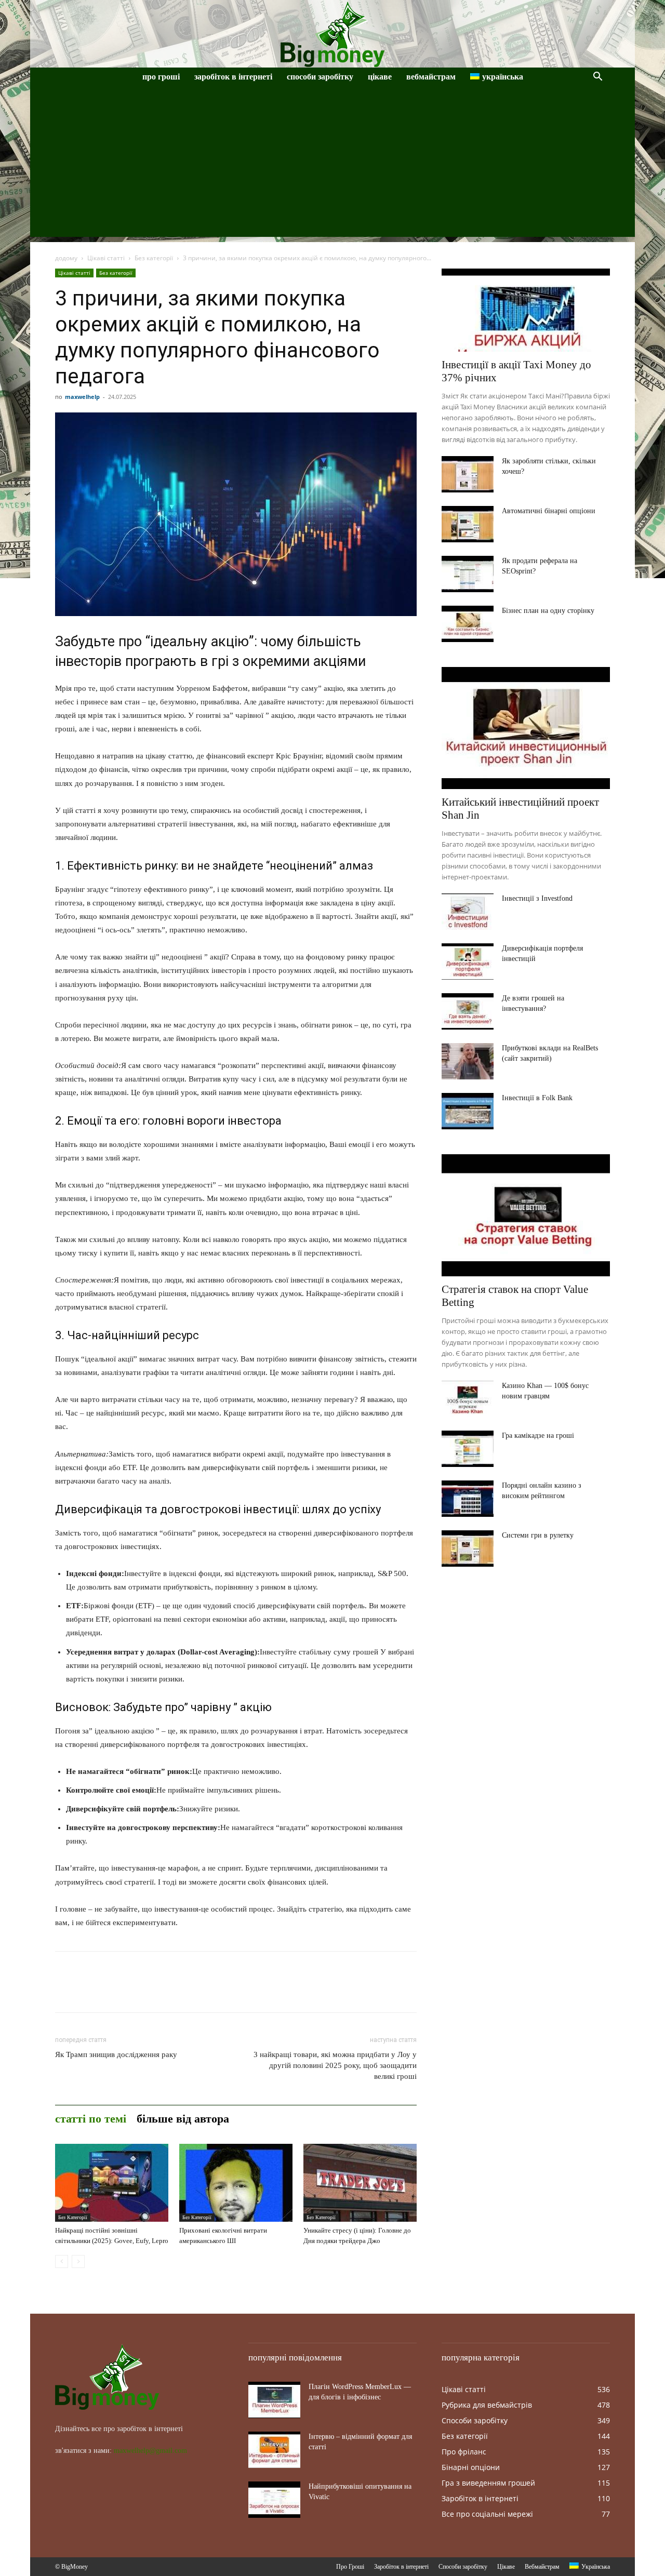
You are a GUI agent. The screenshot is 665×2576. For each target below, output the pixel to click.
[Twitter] (89, 1991)
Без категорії (154, 258)
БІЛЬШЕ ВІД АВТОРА (183, 2119)
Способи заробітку (320, 77)
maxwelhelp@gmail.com (150, 2451)
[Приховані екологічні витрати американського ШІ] (236, 2183)
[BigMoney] (332, 34)
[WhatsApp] (137, 1991)
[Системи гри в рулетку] (468, 1549)
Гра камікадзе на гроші (538, 1436)
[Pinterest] (113, 1991)
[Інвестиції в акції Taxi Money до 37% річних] (526, 310)
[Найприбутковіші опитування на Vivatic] (274, 2500)
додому (66, 258)
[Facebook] (65, 1991)
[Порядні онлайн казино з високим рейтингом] (468, 1499)
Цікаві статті (106, 258)
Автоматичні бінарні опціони (549, 511)
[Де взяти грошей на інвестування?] (468, 1011)
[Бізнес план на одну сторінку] (468, 624)
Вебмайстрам (431, 77)
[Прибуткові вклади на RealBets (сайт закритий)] (468, 1061)
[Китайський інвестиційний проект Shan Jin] (526, 728)
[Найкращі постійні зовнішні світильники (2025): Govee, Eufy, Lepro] (112, 2183)
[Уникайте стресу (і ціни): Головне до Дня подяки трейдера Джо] (360, 2183)
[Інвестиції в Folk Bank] (468, 1111)
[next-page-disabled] (78, 2261)
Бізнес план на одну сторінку (548, 611)
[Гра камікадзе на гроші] (468, 1449)
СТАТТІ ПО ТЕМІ (91, 2119)
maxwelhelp (82, 397)
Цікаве (380, 77)
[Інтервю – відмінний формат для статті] (274, 2450)
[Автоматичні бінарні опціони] (468, 524)
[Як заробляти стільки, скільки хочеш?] (468, 474)
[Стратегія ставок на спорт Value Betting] (526, 1215)
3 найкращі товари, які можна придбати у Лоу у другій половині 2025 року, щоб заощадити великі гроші (335, 2065)
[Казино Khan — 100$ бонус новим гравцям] (468, 1399)
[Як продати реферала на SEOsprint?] (468, 574)
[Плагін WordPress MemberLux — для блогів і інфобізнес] (274, 2400)
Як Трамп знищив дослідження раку (116, 2054)
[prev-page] (62, 2261)
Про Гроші (161, 77)
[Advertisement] (332, 164)
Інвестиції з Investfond (537, 898)
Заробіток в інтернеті (233, 77)
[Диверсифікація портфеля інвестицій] (468, 962)
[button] (597, 78)
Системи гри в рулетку (538, 1535)
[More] (162, 1991)
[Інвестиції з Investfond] (468, 912)
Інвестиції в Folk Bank (537, 1098)
